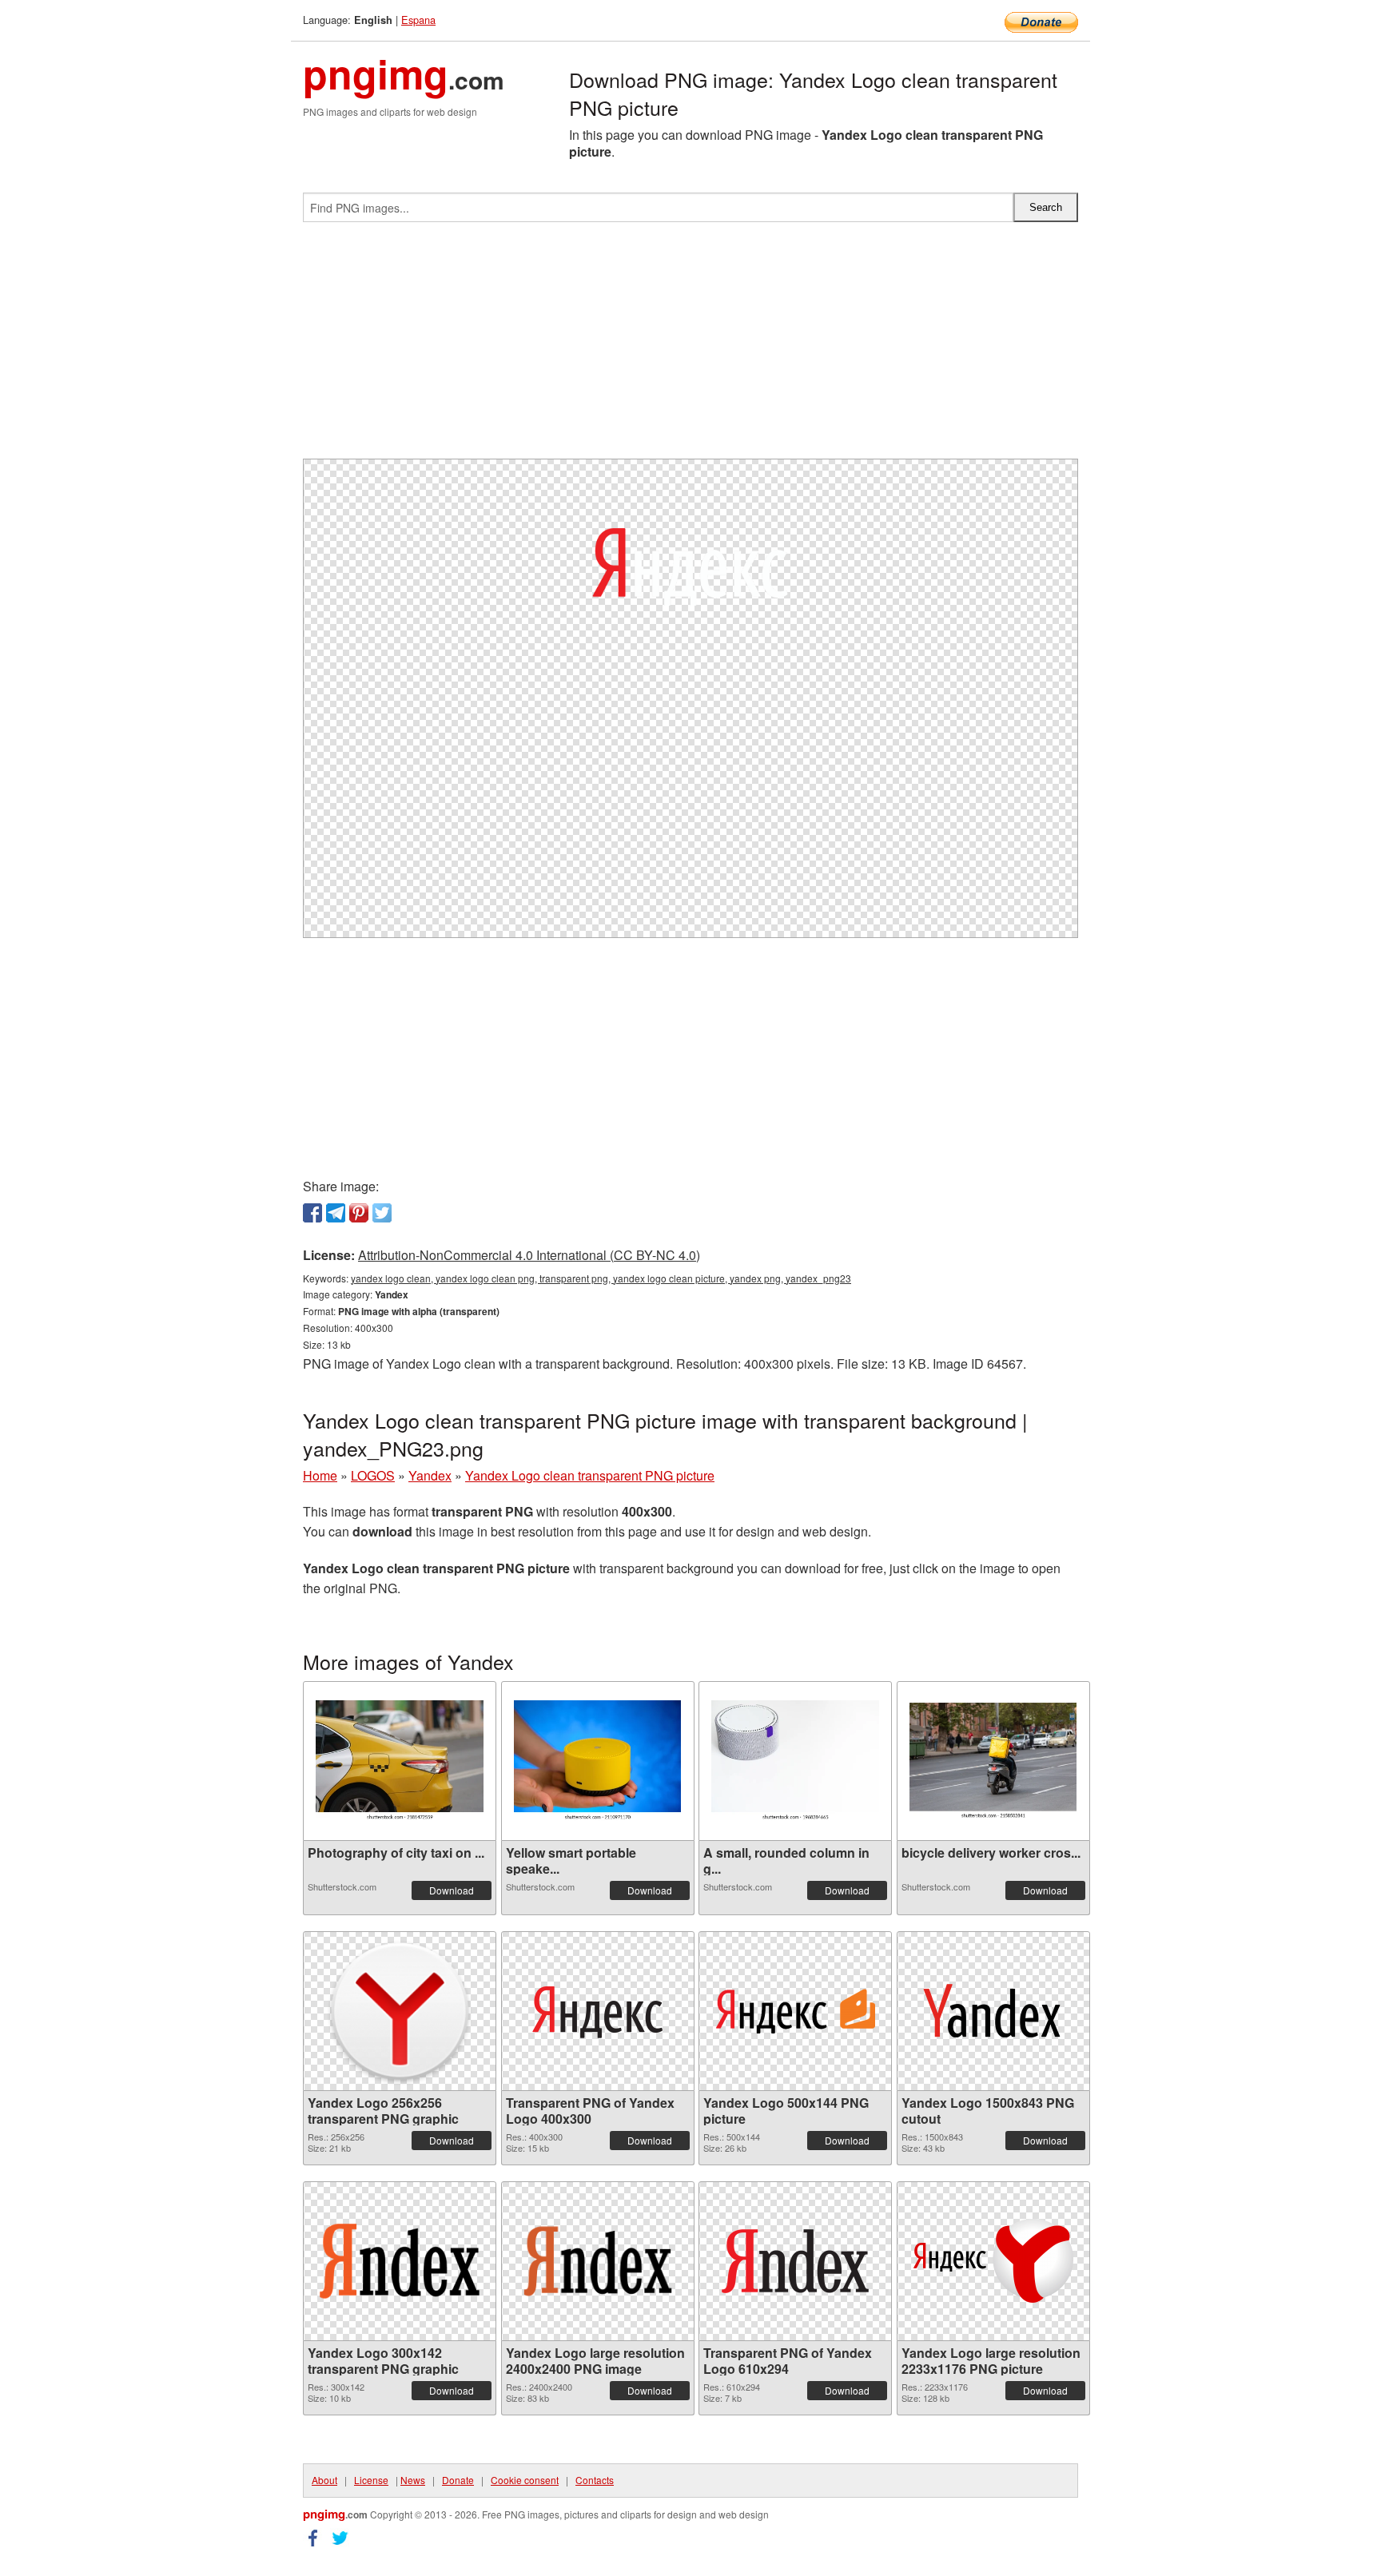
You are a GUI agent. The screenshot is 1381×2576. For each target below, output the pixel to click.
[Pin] (359, 1213)
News (413, 2480)
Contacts (595, 2480)
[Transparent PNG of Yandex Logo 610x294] (795, 2261)
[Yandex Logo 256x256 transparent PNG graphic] (400, 2011)
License (371, 2480)
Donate (458, 2480)
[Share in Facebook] (312, 1213)
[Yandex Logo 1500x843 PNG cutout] (993, 2011)
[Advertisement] (690, 347)
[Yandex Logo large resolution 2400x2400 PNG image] (598, 2261)
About (324, 2480)
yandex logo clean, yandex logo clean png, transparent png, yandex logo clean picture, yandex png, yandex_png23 (601, 1278)
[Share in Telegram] (336, 1213)
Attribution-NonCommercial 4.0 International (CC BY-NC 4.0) (529, 1255)
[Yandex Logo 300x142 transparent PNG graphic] (400, 2261)
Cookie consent (525, 2480)
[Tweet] (382, 1213)
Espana (418, 20)
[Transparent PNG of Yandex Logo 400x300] (598, 2011)
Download (452, 1890)
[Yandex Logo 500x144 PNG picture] (795, 2011)
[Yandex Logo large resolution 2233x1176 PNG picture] (993, 2261)
